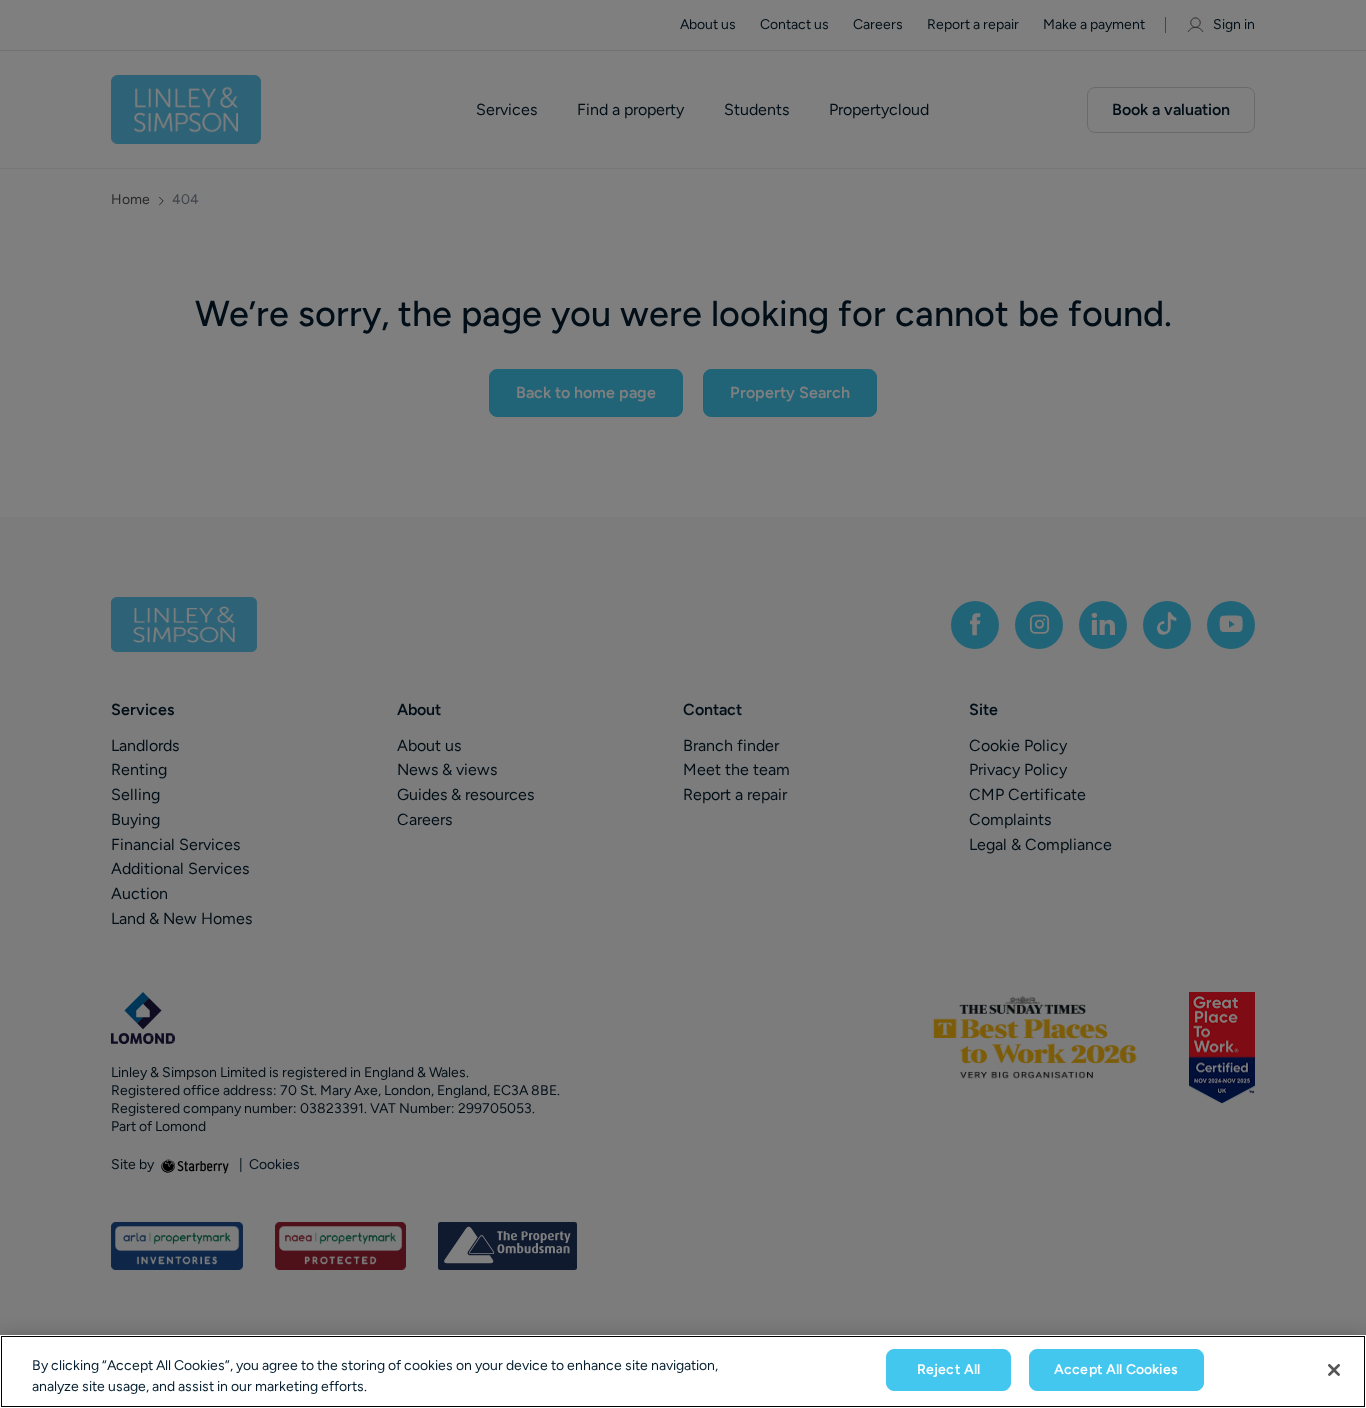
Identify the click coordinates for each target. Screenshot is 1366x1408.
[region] (683, 1371)
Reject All (948, 1369)
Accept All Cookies (1116, 1369)
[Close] (1334, 1370)
